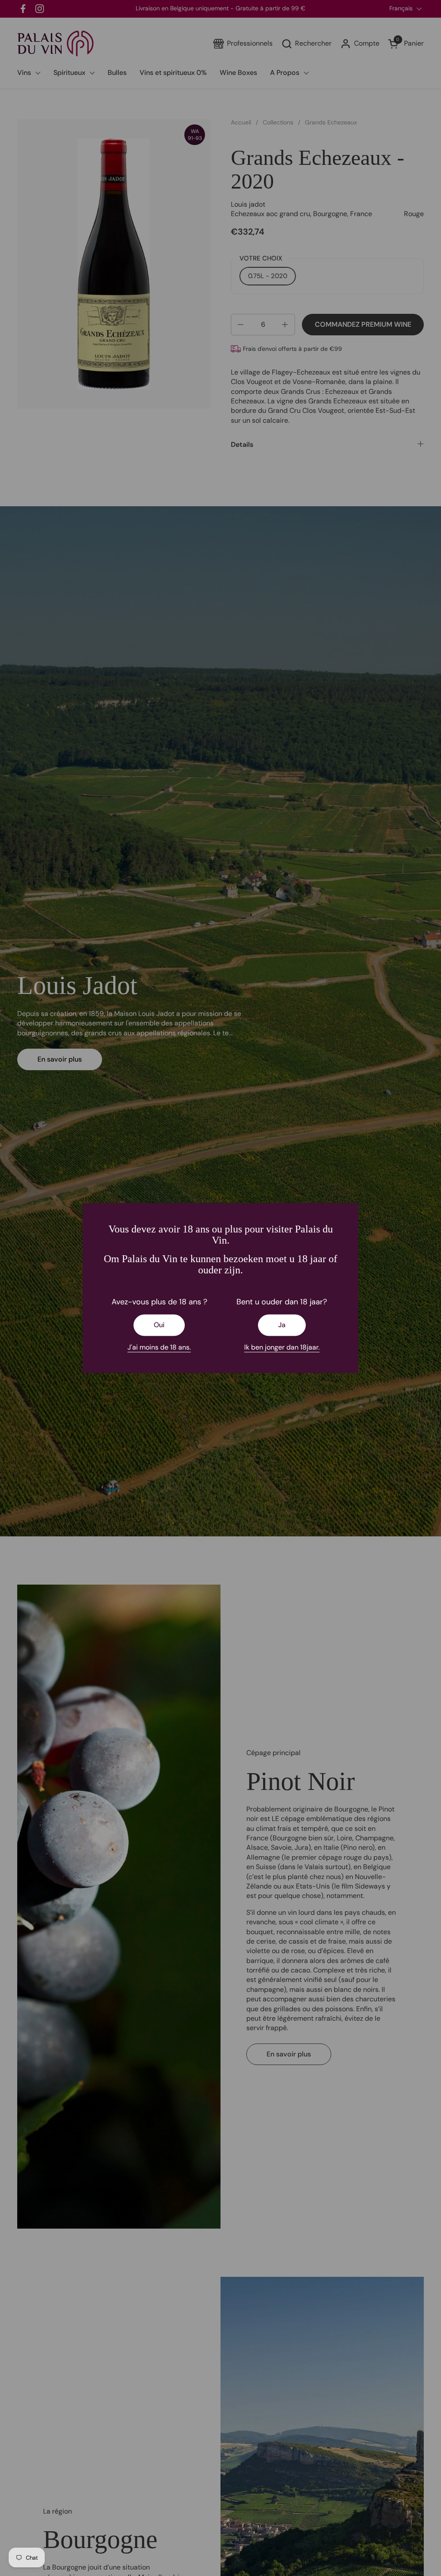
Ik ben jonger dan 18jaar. (282, 1347)
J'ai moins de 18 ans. (159, 1347)
